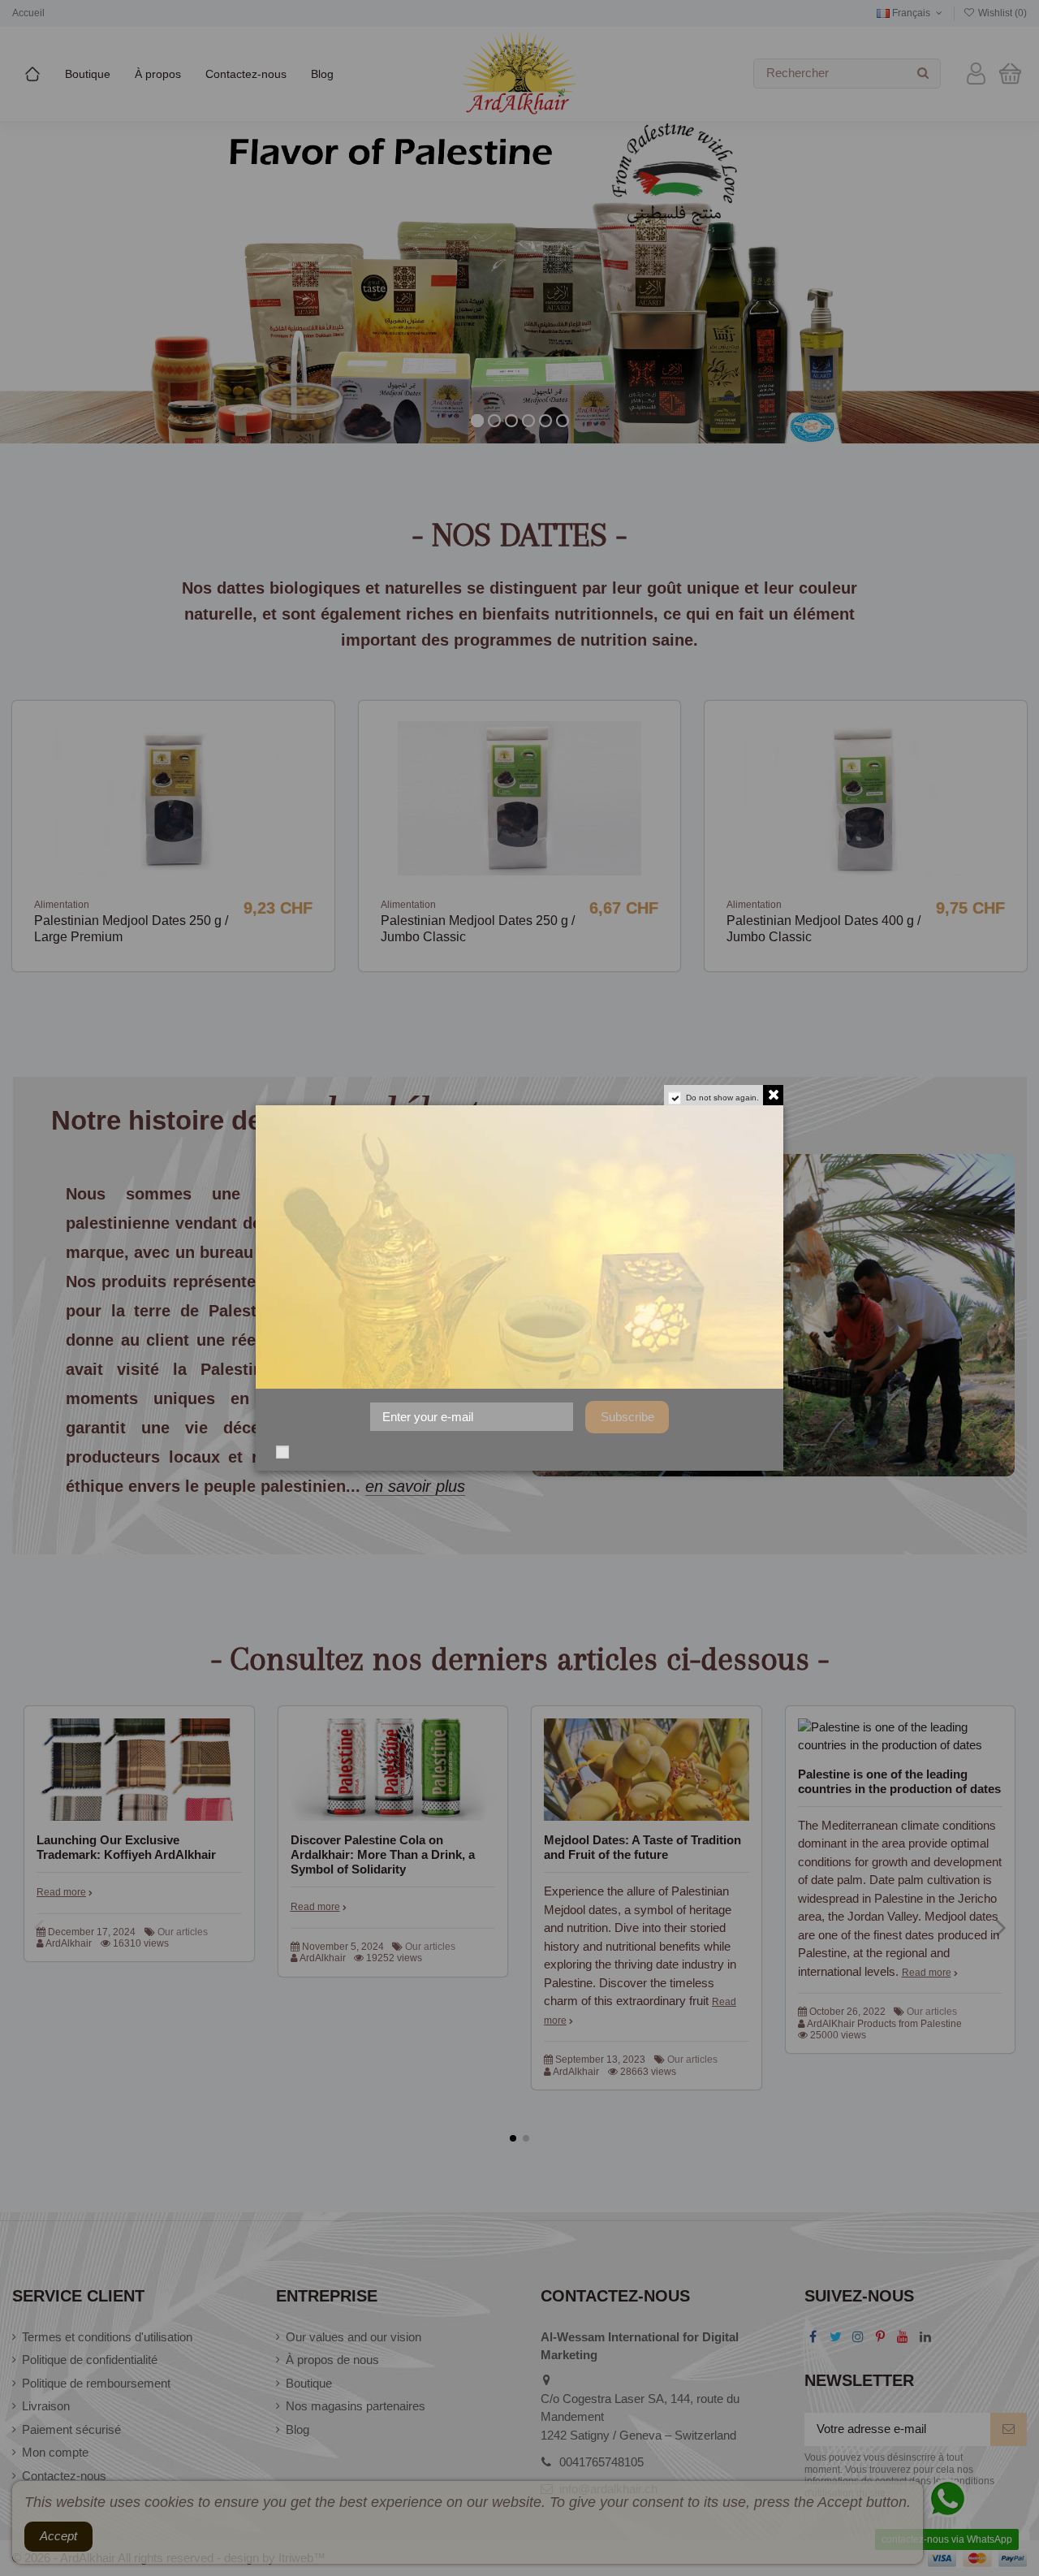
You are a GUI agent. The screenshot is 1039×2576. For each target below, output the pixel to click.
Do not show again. (722, 1098)
